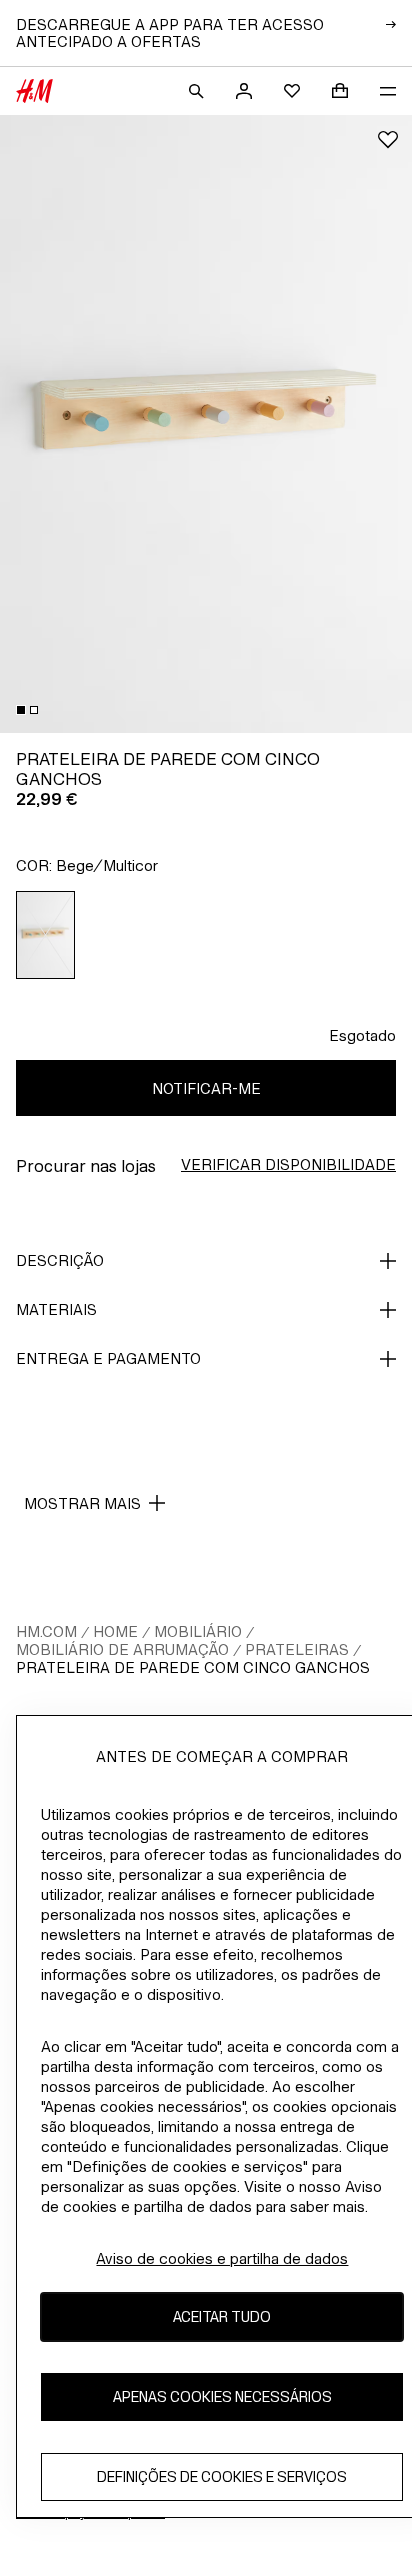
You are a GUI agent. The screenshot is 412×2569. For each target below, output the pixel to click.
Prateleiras (297, 1649)
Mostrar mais (82, 1503)
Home (115, 1631)
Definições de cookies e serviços (222, 2476)
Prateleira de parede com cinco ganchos (193, 1667)
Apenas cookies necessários (222, 2396)
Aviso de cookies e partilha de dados (222, 2258)
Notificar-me (206, 1088)
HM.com (46, 1631)
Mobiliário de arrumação (122, 1649)
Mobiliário (198, 1631)
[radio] (46, 935)
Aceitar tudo (222, 2316)
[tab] (21, 710)
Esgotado (362, 1035)
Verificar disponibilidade (288, 1164)
